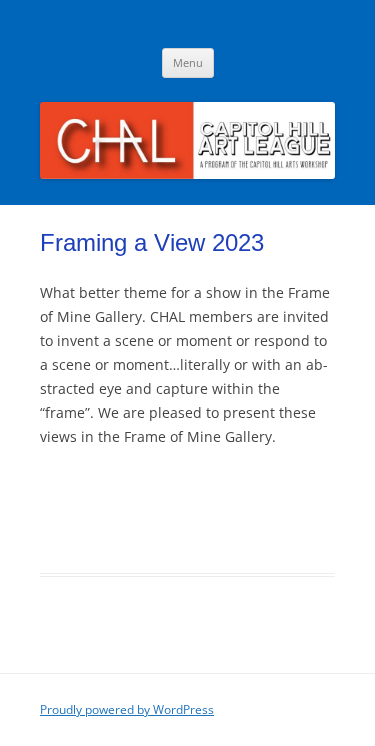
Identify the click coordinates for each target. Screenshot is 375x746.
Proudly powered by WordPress (127, 709)
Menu (188, 62)
